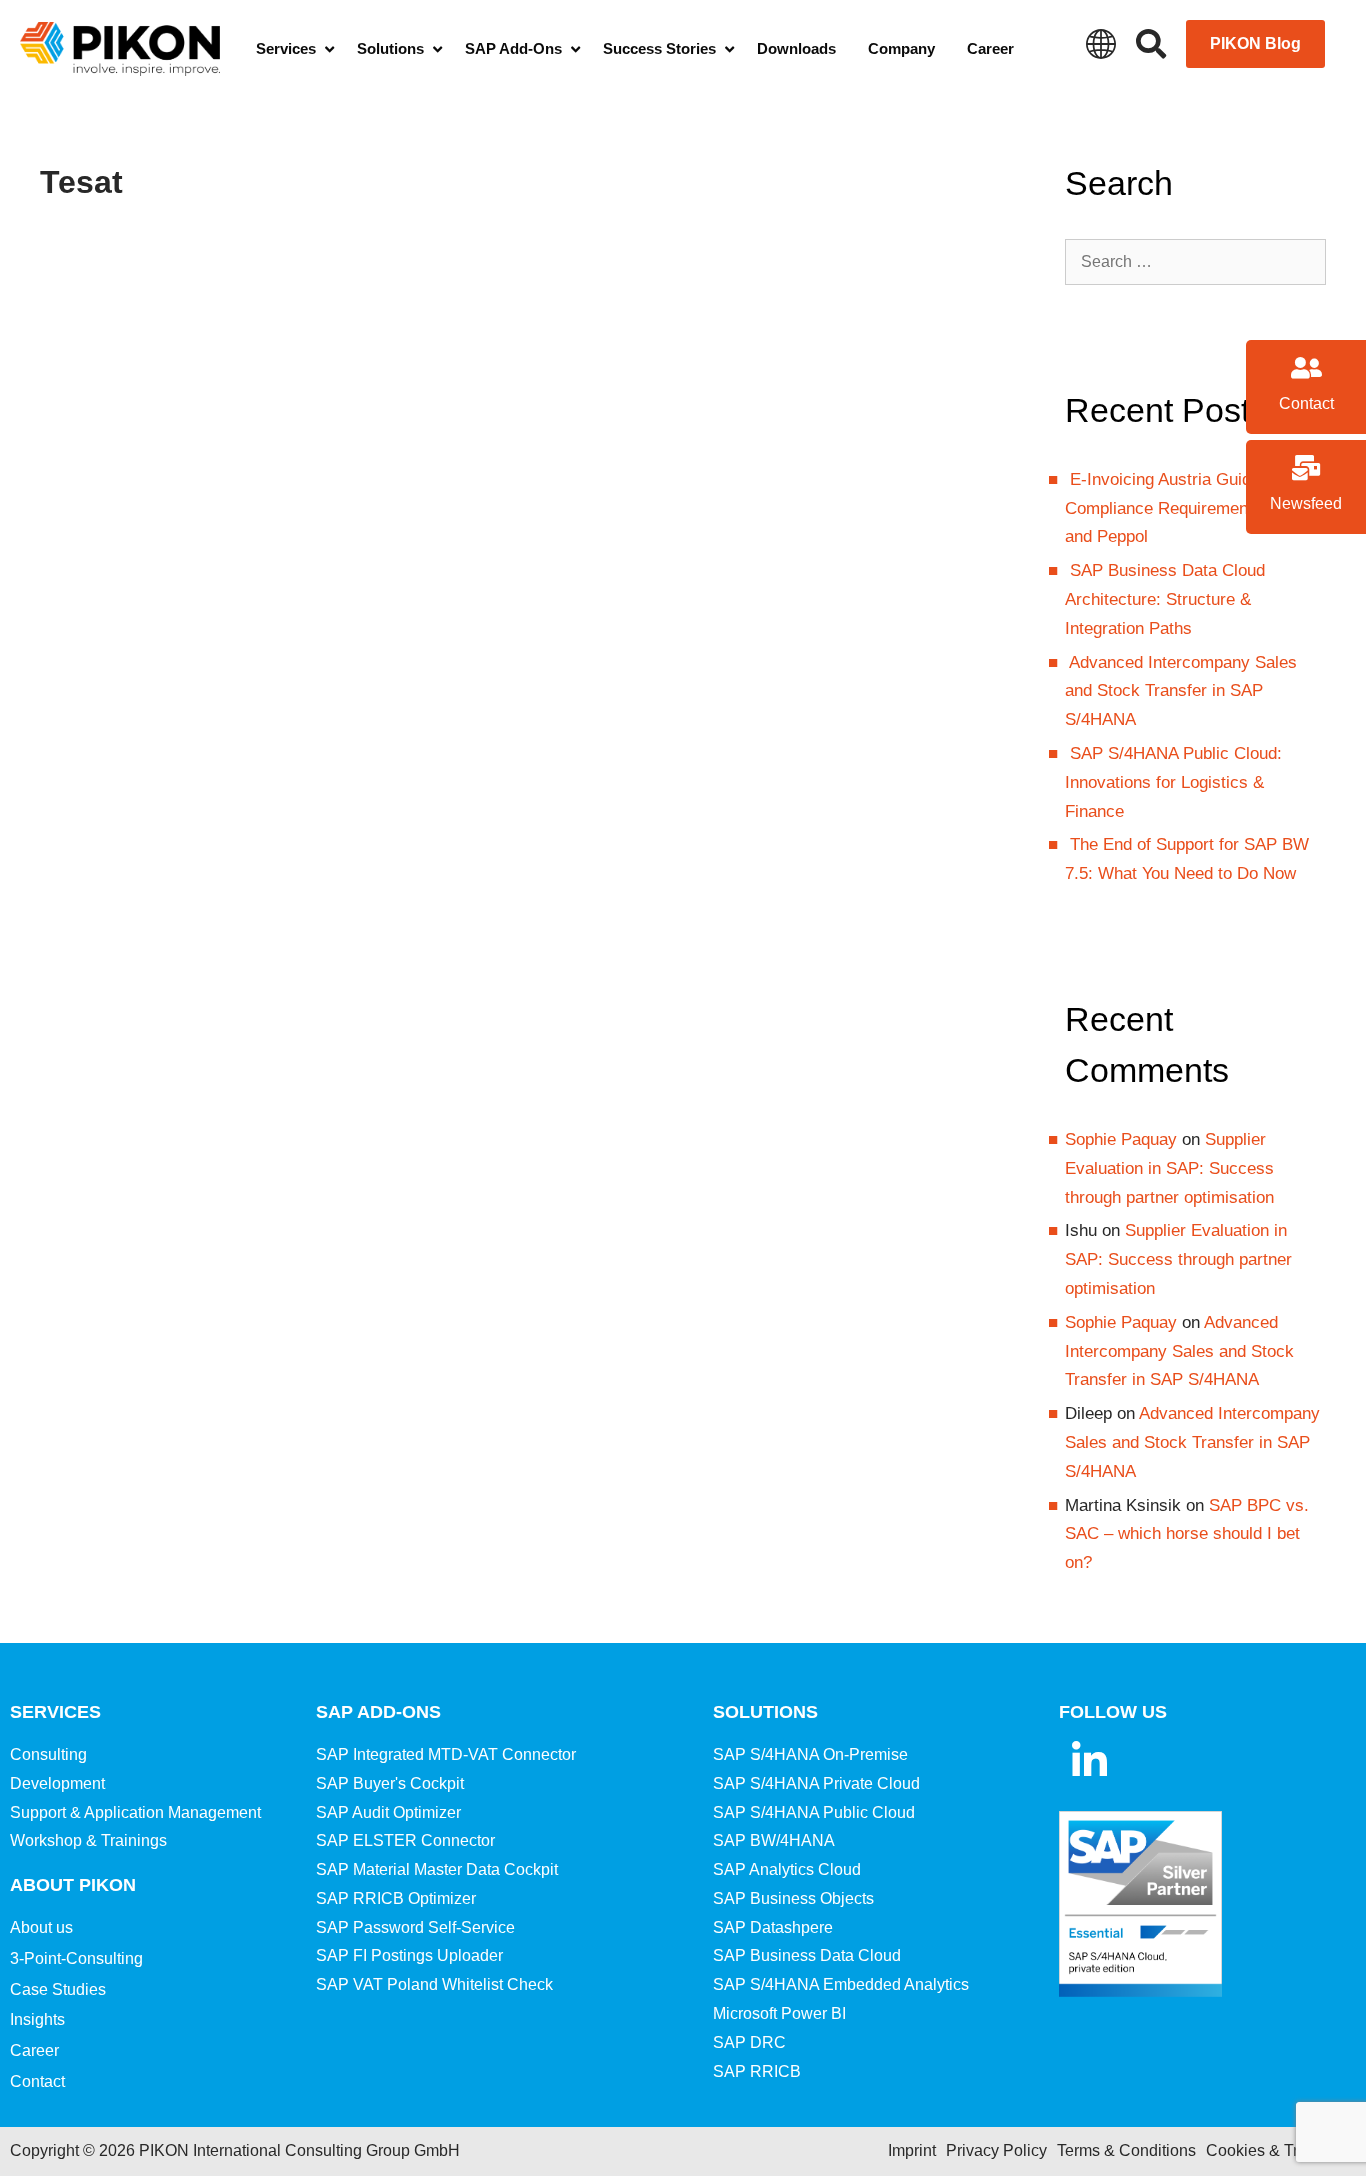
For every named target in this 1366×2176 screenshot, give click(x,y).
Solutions (765, 1712)
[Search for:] (1196, 261)
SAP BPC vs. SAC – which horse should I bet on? (1187, 1534)
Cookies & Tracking (1275, 2150)
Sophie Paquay (1121, 1139)
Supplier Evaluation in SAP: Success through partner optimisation (1169, 1168)
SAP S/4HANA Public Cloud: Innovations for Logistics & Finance (1173, 782)
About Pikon (73, 1885)
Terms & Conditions (1126, 2150)
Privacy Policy (996, 2150)
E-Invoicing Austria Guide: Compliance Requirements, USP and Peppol (1185, 508)
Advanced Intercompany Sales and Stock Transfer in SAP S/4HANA (1181, 691)
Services (55, 1712)
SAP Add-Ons (378, 1712)
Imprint (912, 2150)
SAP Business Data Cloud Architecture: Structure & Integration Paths (1165, 599)
